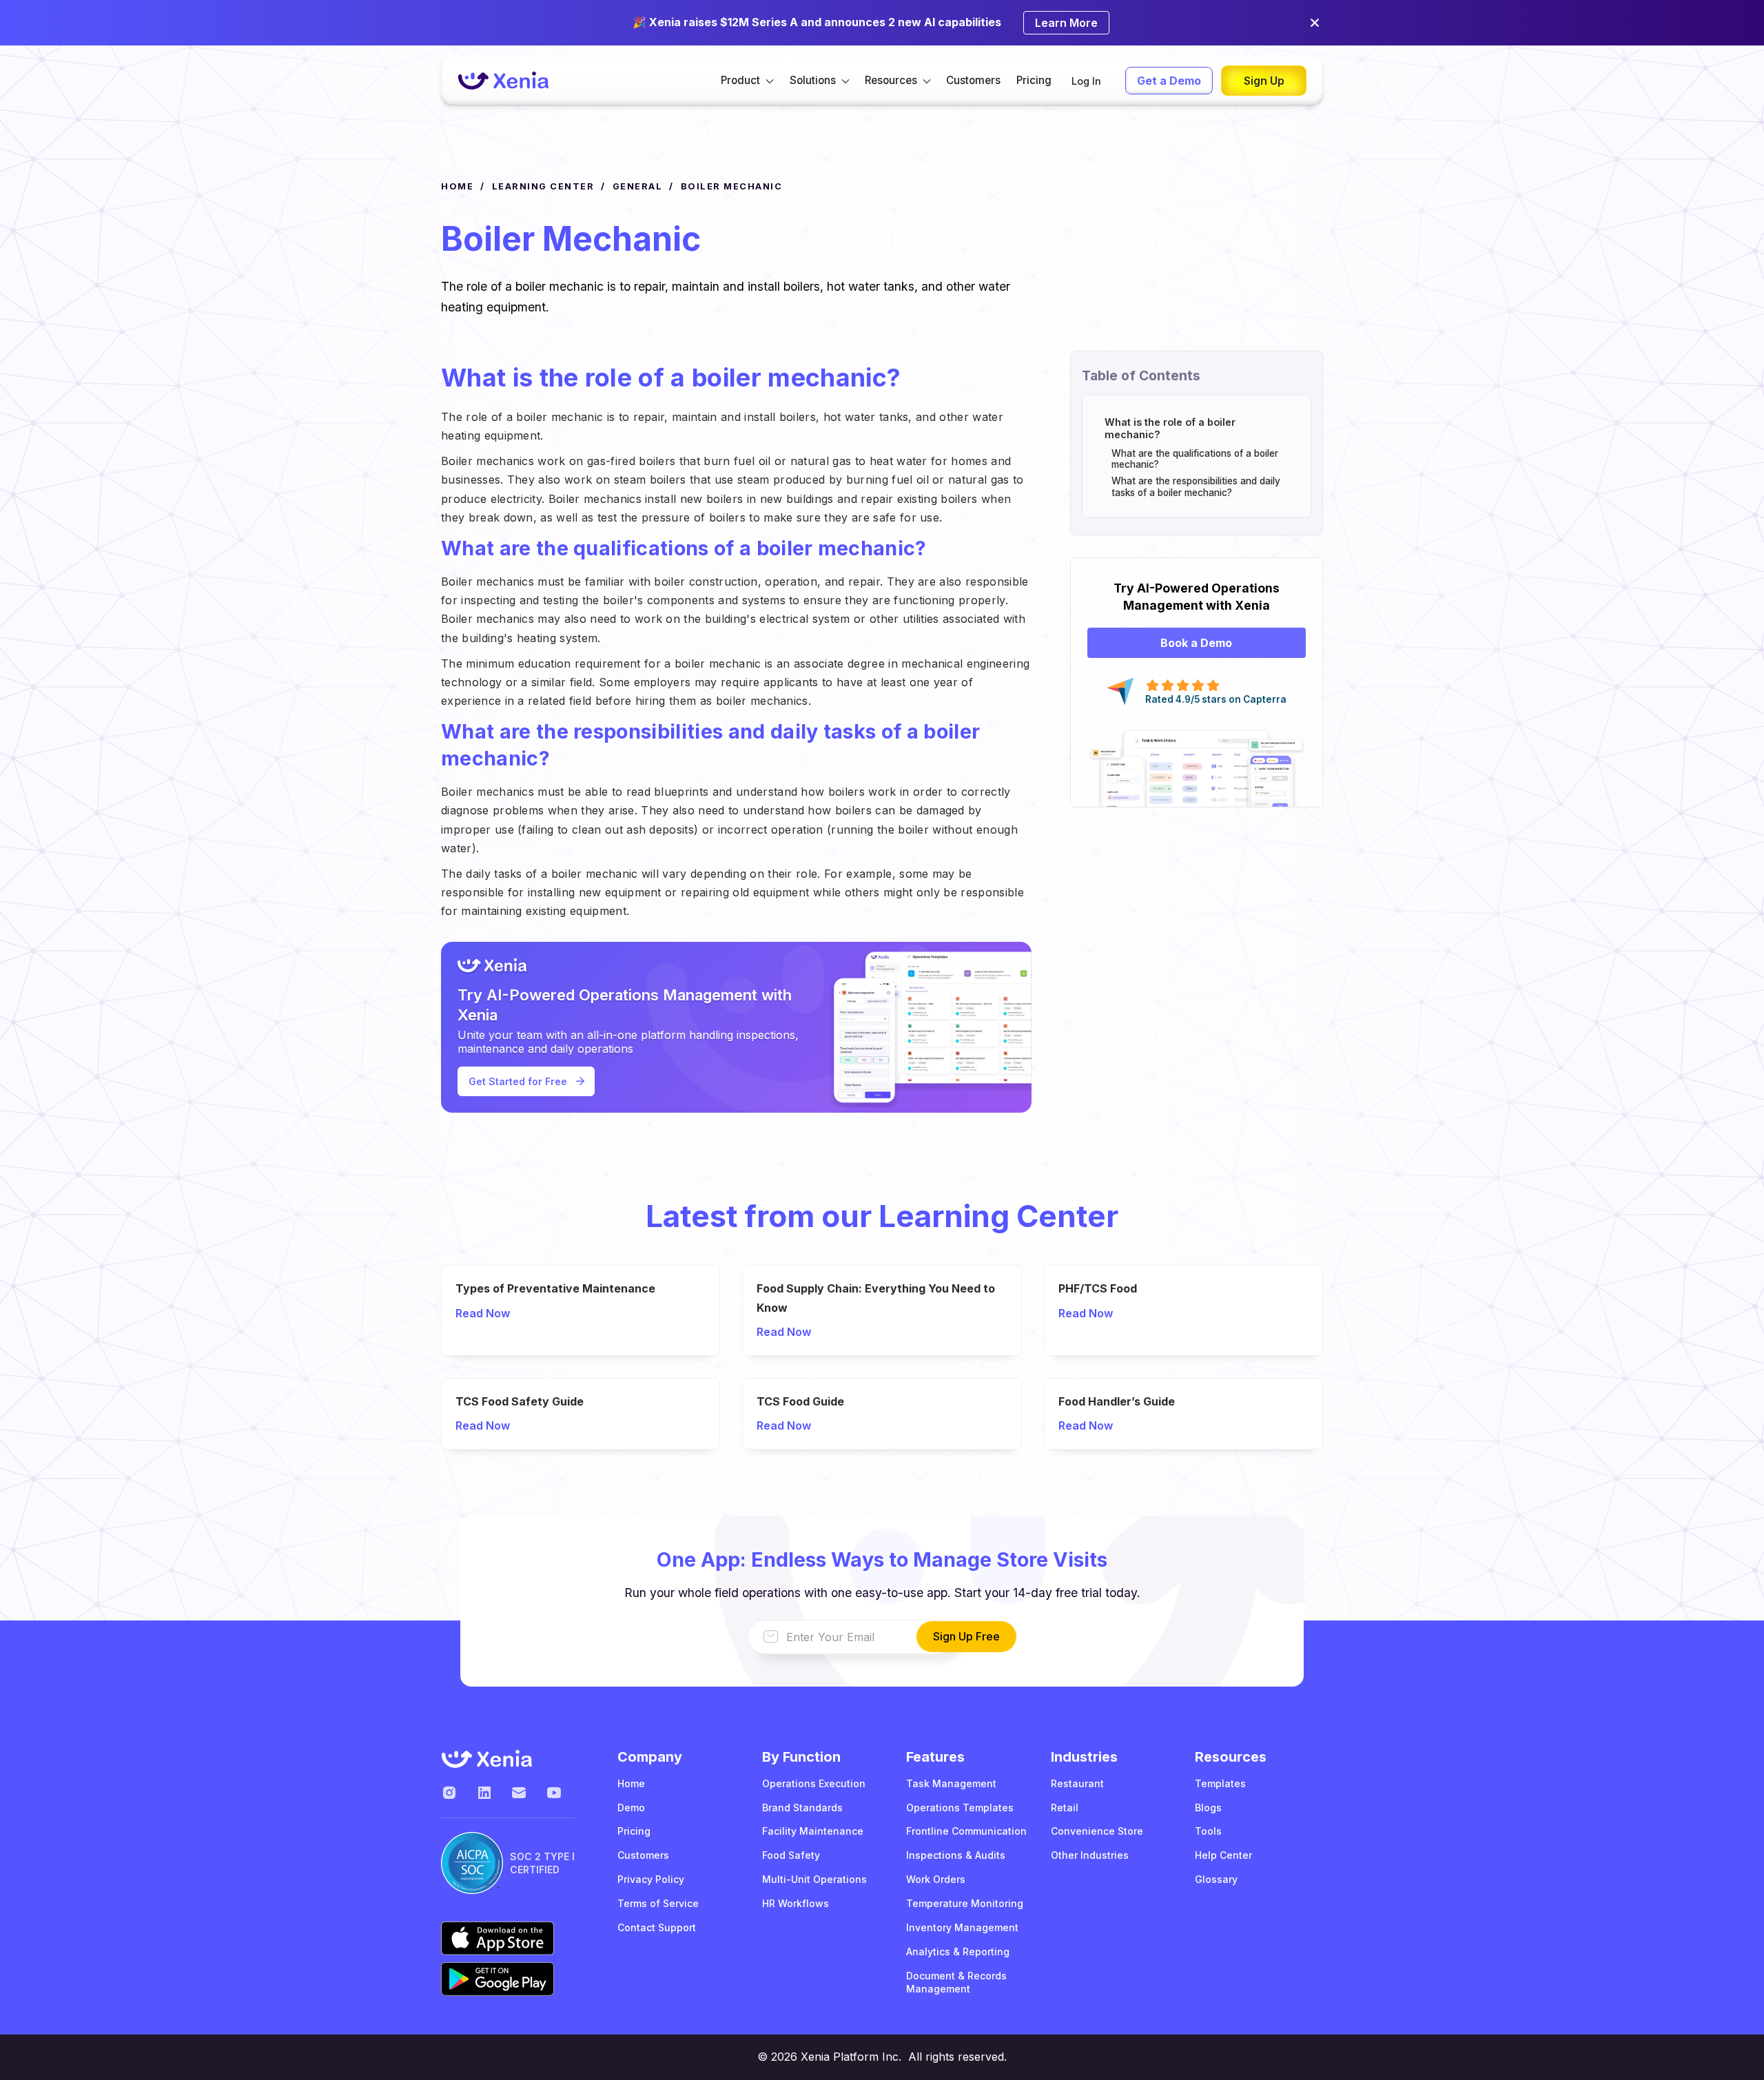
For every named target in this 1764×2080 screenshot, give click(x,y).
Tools (1208, 1831)
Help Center (1223, 1855)
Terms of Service (658, 1903)
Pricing (1034, 80)
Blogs (1208, 1808)
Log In (1086, 81)
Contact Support (657, 1927)
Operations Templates (960, 1808)
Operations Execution (814, 1783)
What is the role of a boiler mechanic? (1170, 428)
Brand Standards (802, 1808)
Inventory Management (962, 1927)
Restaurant (1077, 1783)
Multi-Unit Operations (814, 1879)
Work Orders (936, 1879)
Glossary (1216, 1879)
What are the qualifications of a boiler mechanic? (1195, 459)
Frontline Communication (966, 1831)
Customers (973, 80)
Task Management (951, 1783)
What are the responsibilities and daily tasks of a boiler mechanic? (1196, 486)
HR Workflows (796, 1903)
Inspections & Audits (956, 1855)
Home (631, 1783)
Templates (1220, 1783)
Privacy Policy (651, 1879)
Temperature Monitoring (965, 1903)
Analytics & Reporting (958, 1952)
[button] (747, 81)
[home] (503, 81)
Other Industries (1090, 1855)
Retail (1065, 1808)
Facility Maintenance (813, 1831)
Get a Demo (1169, 81)
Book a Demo (1196, 643)
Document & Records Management (956, 1982)
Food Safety (791, 1855)
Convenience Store (1097, 1831)
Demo (631, 1808)
